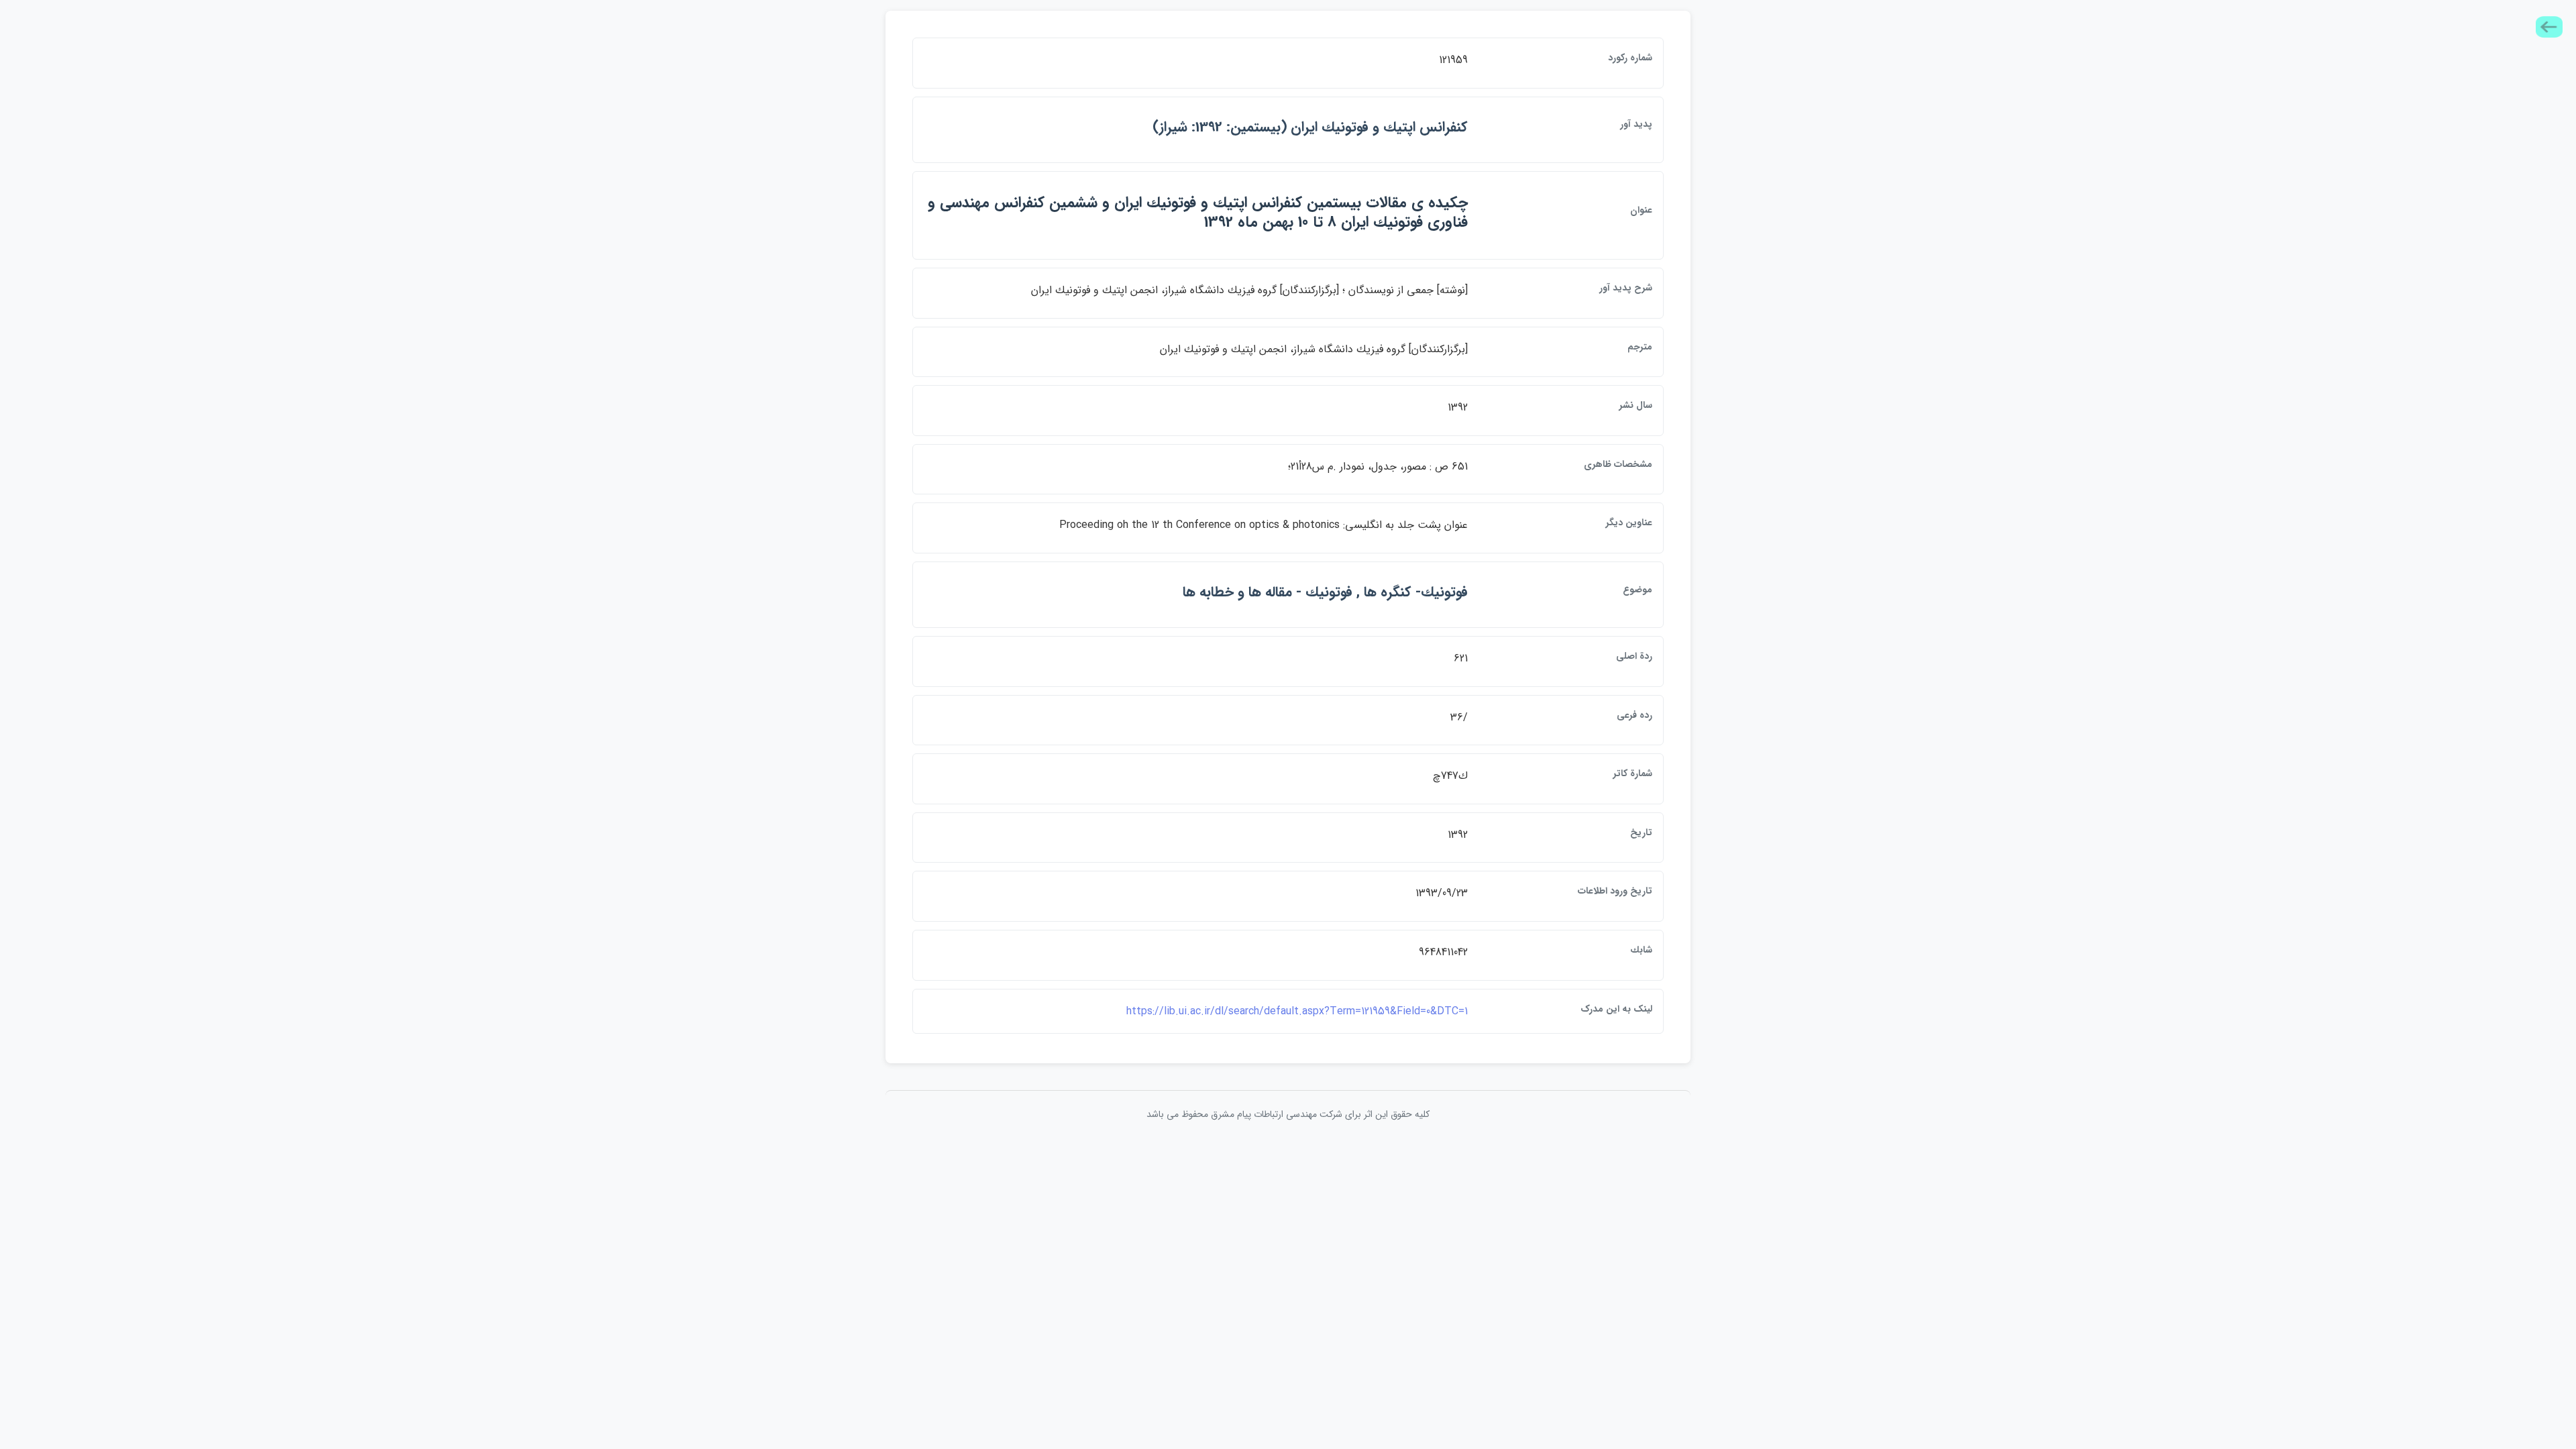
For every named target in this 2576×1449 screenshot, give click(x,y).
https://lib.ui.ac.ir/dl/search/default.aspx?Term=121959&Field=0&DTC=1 (1297, 1011)
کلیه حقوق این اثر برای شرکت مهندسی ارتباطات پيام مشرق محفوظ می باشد (1288, 1114)
